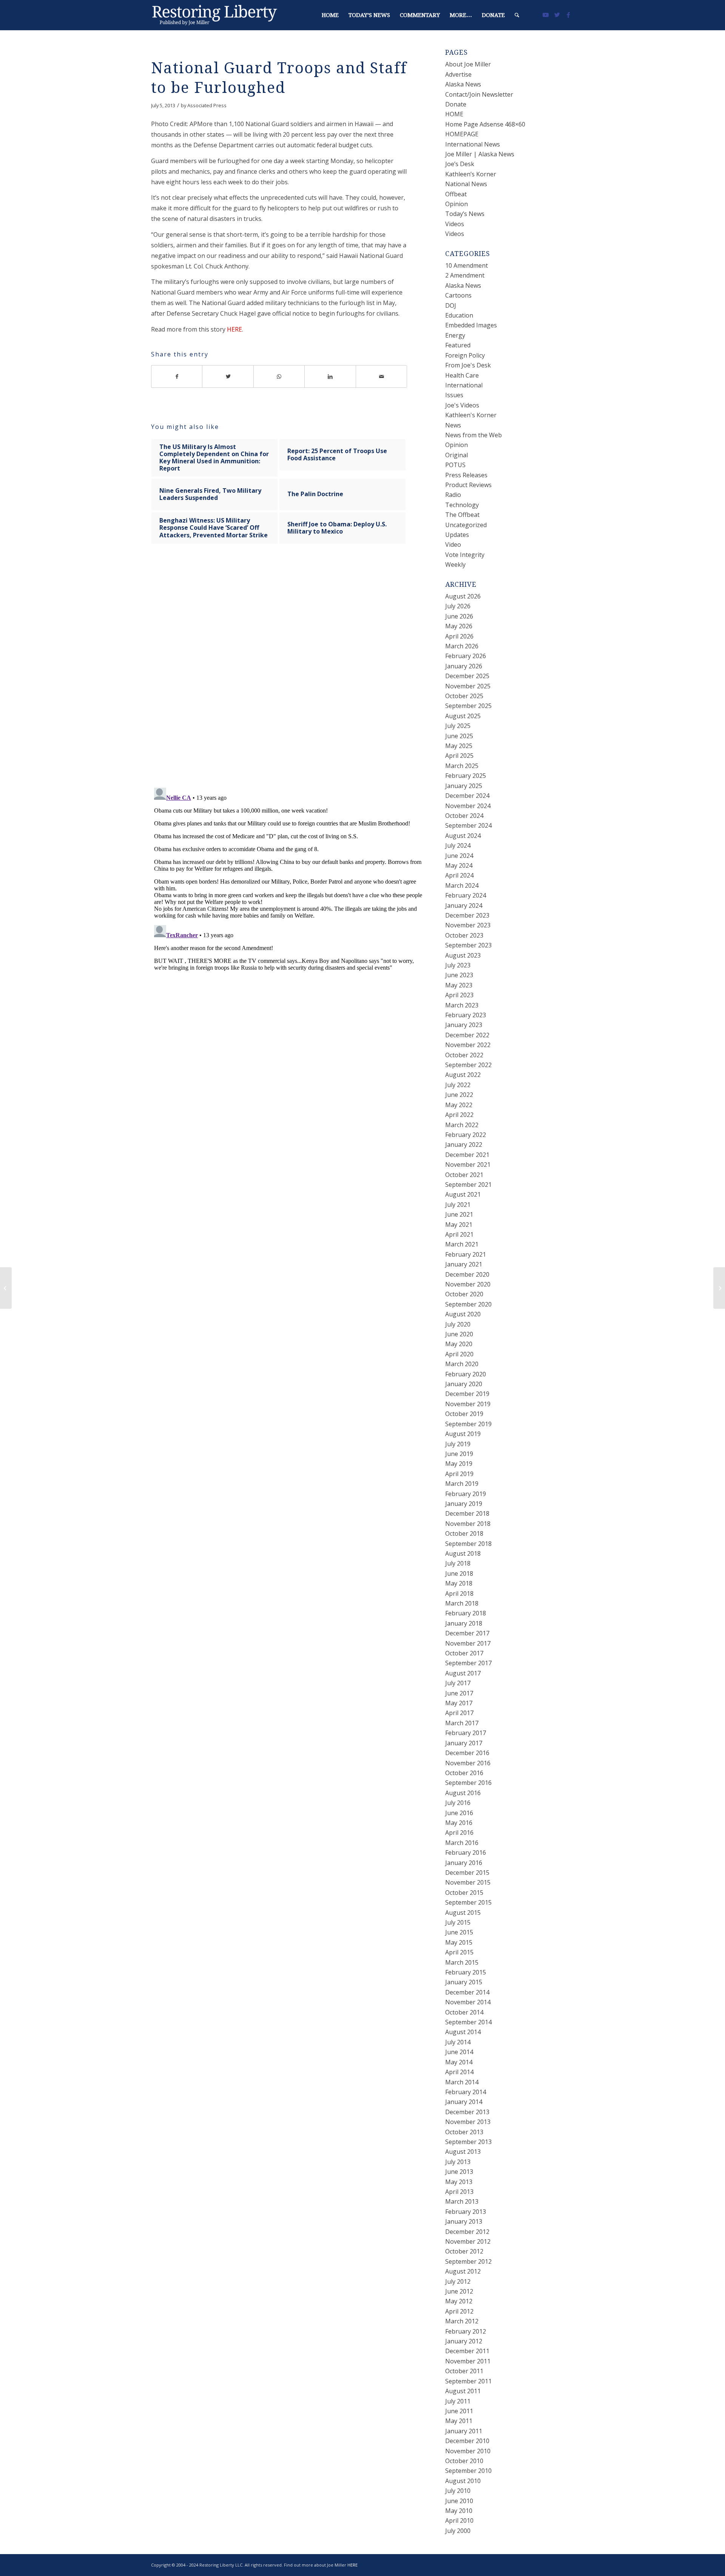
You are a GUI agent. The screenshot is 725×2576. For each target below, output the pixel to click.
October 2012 (464, 2251)
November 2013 (468, 2122)
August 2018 (463, 1553)
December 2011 (467, 2351)
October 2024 (464, 816)
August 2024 (463, 836)
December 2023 (467, 915)
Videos (455, 224)
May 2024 (459, 865)
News (453, 425)
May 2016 (459, 1823)
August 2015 (463, 1913)
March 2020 (462, 1364)
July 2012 (458, 2281)
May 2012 (459, 2301)
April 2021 (459, 1234)
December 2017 (467, 1633)
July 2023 (458, 965)
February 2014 (466, 2092)
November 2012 (468, 2241)
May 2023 (459, 985)
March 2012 (462, 2321)
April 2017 (459, 1713)
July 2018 (458, 1563)
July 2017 (458, 1683)
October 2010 (464, 2461)
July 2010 (458, 2491)
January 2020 (464, 1384)
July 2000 (458, 2531)
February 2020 (466, 1374)
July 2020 (458, 1324)
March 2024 (462, 885)
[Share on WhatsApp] (279, 376)
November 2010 (468, 2451)
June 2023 (459, 975)
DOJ (451, 305)
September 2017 (468, 1663)
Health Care (462, 375)
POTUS (455, 465)
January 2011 (464, 2431)
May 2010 (459, 2511)
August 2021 (463, 1194)
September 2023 (468, 945)
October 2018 (464, 1533)
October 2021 (464, 1175)
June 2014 (459, 2052)
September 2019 (468, 1424)
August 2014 (463, 2032)
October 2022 (464, 1055)
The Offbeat (462, 515)
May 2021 (459, 1225)
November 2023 (468, 925)
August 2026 (463, 596)
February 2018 (466, 1613)
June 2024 (459, 856)
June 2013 (459, 2172)
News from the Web (474, 435)
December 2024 (467, 796)
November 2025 (468, 686)
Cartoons (458, 295)
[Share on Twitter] (228, 376)
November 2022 (468, 1045)
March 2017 (462, 1723)
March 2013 (462, 2201)
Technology (462, 505)
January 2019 (464, 1504)
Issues (454, 395)
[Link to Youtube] (546, 15)
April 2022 (459, 1115)
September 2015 (468, 1902)
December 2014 (467, 1992)
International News (473, 144)
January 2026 (464, 666)
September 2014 (468, 2022)
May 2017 (459, 1703)
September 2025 (468, 706)
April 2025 (459, 756)
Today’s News (465, 214)
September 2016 (468, 1783)
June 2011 (459, 2411)
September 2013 (468, 2142)
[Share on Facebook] (177, 376)
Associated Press (207, 105)
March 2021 (462, 1244)
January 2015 (464, 1982)
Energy (455, 335)
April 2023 (459, 995)
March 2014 (462, 2082)
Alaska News (463, 84)
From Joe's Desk (468, 365)
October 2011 (464, 2371)
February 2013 (466, 2212)
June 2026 (459, 616)
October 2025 (464, 696)
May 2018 (459, 1583)
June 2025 (459, 736)
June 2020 (459, 1334)
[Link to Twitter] (557, 15)
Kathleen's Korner (471, 415)
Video (453, 545)
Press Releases (466, 475)
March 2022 (462, 1125)
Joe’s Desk (460, 164)
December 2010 (467, 2441)
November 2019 (468, 1404)
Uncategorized (466, 525)
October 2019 (464, 1414)
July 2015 (458, 1922)
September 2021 (468, 1185)
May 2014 (459, 2062)
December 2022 (467, 1035)
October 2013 (464, 2132)
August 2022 (463, 1075)
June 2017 (459, 1693)
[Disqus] (288, 673)
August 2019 (463, 1434)
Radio (453, 495)
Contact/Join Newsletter (479, 94)
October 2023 (464, 935)
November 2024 (468, 806)
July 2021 (458, 1205)
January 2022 (464, 1145)
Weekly (455, 565)
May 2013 (459, 2182)
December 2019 (467, 1394)
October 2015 (464, 1893)
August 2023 (463, 955)
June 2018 (459, 1573)
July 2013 (458, 2162)
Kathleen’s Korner (471, 174)
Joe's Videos (462, 405)
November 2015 (468, 1882)
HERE (234, 329)
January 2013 (464, 2221)
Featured (458, 345)
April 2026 (459, 636)
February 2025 (466, 776)
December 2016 (467, 1753)
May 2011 (459, 2421)
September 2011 (468, 2381)
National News (466, 184)
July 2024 (458, 845)
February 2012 (466, 2331)
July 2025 (458, 726)
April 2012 (459, 2311)
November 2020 (468, 1284)
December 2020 (467, 1274)
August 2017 (463, 1673)
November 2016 (468, 1763)
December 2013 (467, 2112)
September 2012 (468, 2261)
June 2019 (459, 1454)
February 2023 (466, 1015)
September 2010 (468, 2471)
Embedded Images (471, 325)
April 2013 (459, 2192)
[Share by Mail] (382, 376)
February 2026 (466, 656)
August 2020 (463, 1314)
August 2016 (463, 1793)
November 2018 (468, 1524)
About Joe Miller (468, 64)
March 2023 (462, 1005)
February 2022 (466, 1135)
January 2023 (464, 1025)
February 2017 (466, 1733)
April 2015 (459, 1952)
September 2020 (468, 1304)
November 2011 (468, 2361)
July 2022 (458, 1085)
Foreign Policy (465, 355)
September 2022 (468, 1065)
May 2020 (459, 1344)
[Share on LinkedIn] (330, 376)
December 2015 (467, 1873)
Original (457, 455)
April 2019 (459, 1474)
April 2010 (459, 2520)
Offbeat (456, 194)
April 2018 (459, 1593)
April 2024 (459, 875)
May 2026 (459, 626)
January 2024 (464, 905)
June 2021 (459, 1214)
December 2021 (467, 1155)
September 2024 (468, 825)
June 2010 (459, 2501)
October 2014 (464, 2012)
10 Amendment (467, 265)
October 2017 (464, 1653)
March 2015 (462, 1962)
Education (459, 315)
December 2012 (467, 2232)
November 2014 (468, 2002)
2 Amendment (465, 275)
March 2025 (462, 766)
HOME (454, 114)
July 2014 (458, 2042)
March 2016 (462, 1843)
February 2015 (466, 1972)
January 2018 (464, 1623)
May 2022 (459, 1105)
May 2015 (459, 1942)
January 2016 (464, 1863)
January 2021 (464, 1264)
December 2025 (467, 676)
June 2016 (459, 1813)
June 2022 (459, 1095)
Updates (457, 535)
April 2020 (459, 1354)
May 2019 (459, 1464)
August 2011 (463, 2391)
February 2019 (466, 1494)
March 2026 (462, 646)
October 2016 (464, 1773)
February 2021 (466, 1254)
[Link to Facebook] (568, 15)
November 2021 (468, 1165)
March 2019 (462, 1484)
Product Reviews (468, 485)
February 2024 (466, 895)
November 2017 (468, 1643)
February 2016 (466, 1853)
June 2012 (459, 2291)
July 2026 (458, 606)
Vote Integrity (465, 555)
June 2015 (459, 1932)
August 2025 (463, 716)
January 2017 (464, 1743)
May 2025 (459, 746)
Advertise (458, 74)
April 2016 (459, 1833)
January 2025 (464, 786)
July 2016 (458, 1803)
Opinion (457, 204)
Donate (456, 104)
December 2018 (467, 1513)
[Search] (517, 15)
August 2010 (463, 2481)
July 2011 (458, 2401)
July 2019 (458, 1444)
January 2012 (464, 2341)
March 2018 (462, 1603)
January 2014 (464, 2102)
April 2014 (459, 2072)
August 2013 (463, 2152)
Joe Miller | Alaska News (480, 154)
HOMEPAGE (462, 134)
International (464, 385)
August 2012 (463, 2271)
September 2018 (468, 1544)
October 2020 (464, 1294)
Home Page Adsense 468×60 (485, 124)
